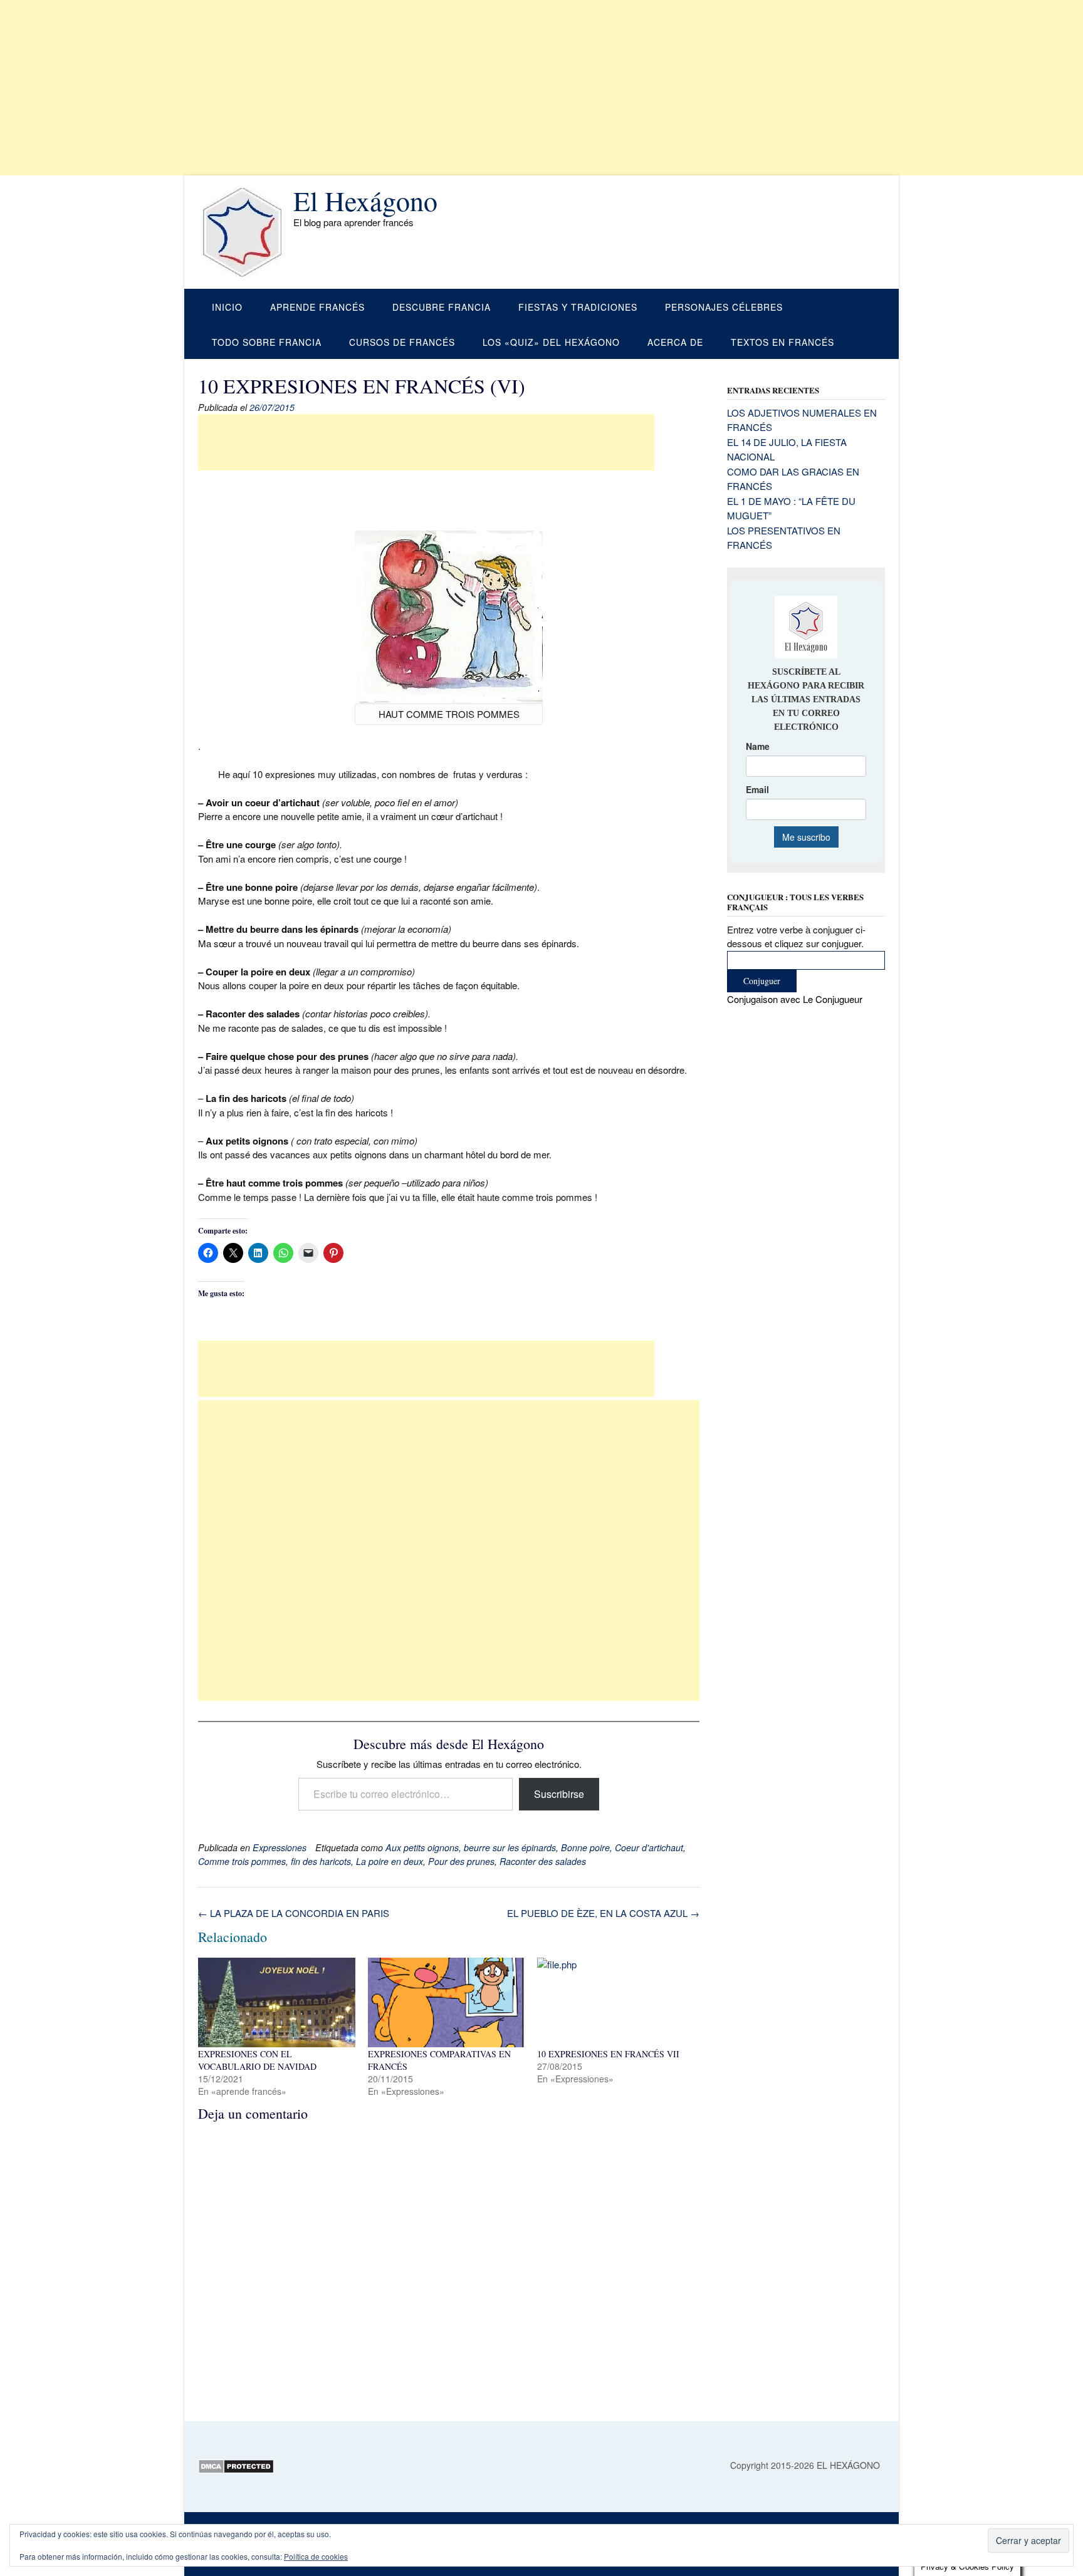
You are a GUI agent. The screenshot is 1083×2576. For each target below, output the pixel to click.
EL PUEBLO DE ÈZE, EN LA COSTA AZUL (603, 1913)
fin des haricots (321, 1861)
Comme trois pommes (242, 1861)
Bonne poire (585, 1847)
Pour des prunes (461, 1861)
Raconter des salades (543, 1861)
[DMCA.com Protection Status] (236, 2470)
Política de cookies (316, 2556)
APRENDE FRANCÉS (317, 307)
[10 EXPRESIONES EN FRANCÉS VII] (616, 2002)
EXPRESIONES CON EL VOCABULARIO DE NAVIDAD (257, 2060)
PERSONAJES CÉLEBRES (724, 307)
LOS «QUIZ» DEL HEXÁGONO (551, 342)
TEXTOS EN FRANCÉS (782, 342)
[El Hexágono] (246, 232)
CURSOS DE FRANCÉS (402, 342)
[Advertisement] (376, 88)
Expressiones (280, 1847)
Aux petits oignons (422, 1847)
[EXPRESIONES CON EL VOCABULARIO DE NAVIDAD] (277, 2002)
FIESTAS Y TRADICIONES (578, 307)
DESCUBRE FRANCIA (442, 307)
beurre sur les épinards (510, 1847)
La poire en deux (390, 1861)
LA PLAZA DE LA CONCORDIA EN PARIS (294, 1913)
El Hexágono (365, 200)
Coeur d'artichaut (649, 1847)
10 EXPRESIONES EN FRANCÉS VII (608, 2054)
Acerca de (675, 342)
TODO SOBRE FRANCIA (267, 342)
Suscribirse (559, 1794)
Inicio (227, 307)
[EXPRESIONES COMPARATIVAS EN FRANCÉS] (447, 2002)
